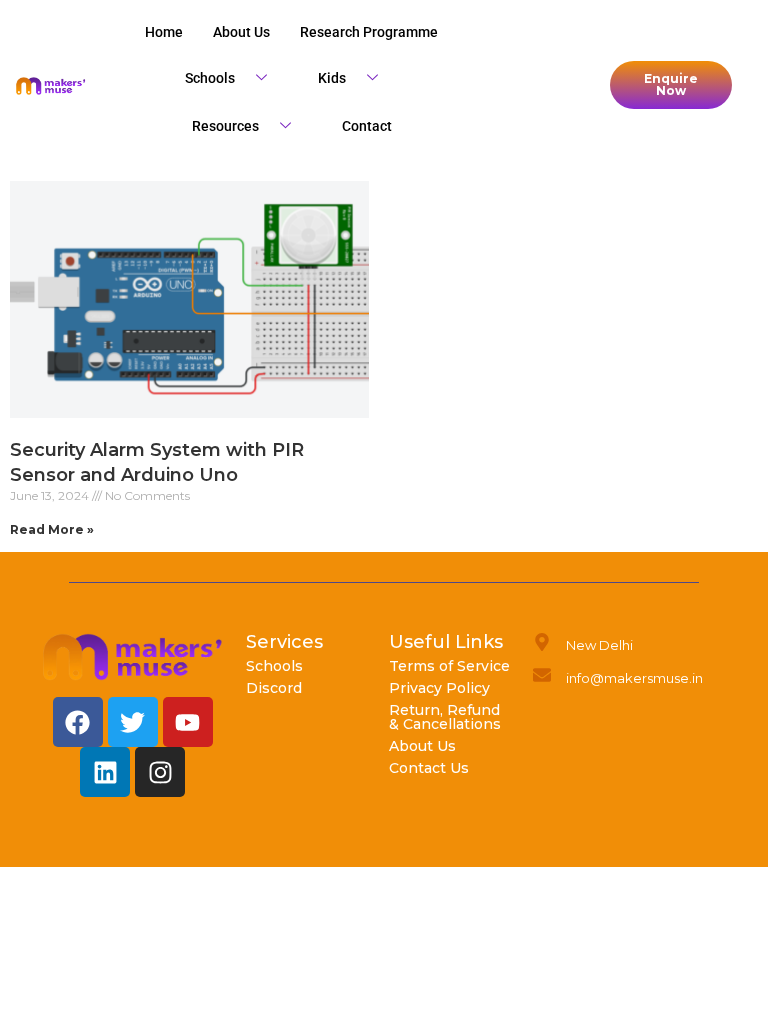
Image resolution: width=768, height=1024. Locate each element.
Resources (225, 126)
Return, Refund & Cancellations (445, 717)
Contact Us (429, 768)
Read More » (52, 529)
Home (164, 32)
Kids (332, 78)
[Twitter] (133, 722)
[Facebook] (78, 722)
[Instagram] (160, 772)
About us (241, 32)
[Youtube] (188, 722)
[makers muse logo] (133, 657)
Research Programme (369, 32)
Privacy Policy (439, 688)
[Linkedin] (105, 772)
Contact (367, 126)
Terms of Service (449, 666)
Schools (210, 78)
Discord (274, 688)
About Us (422, 746)
